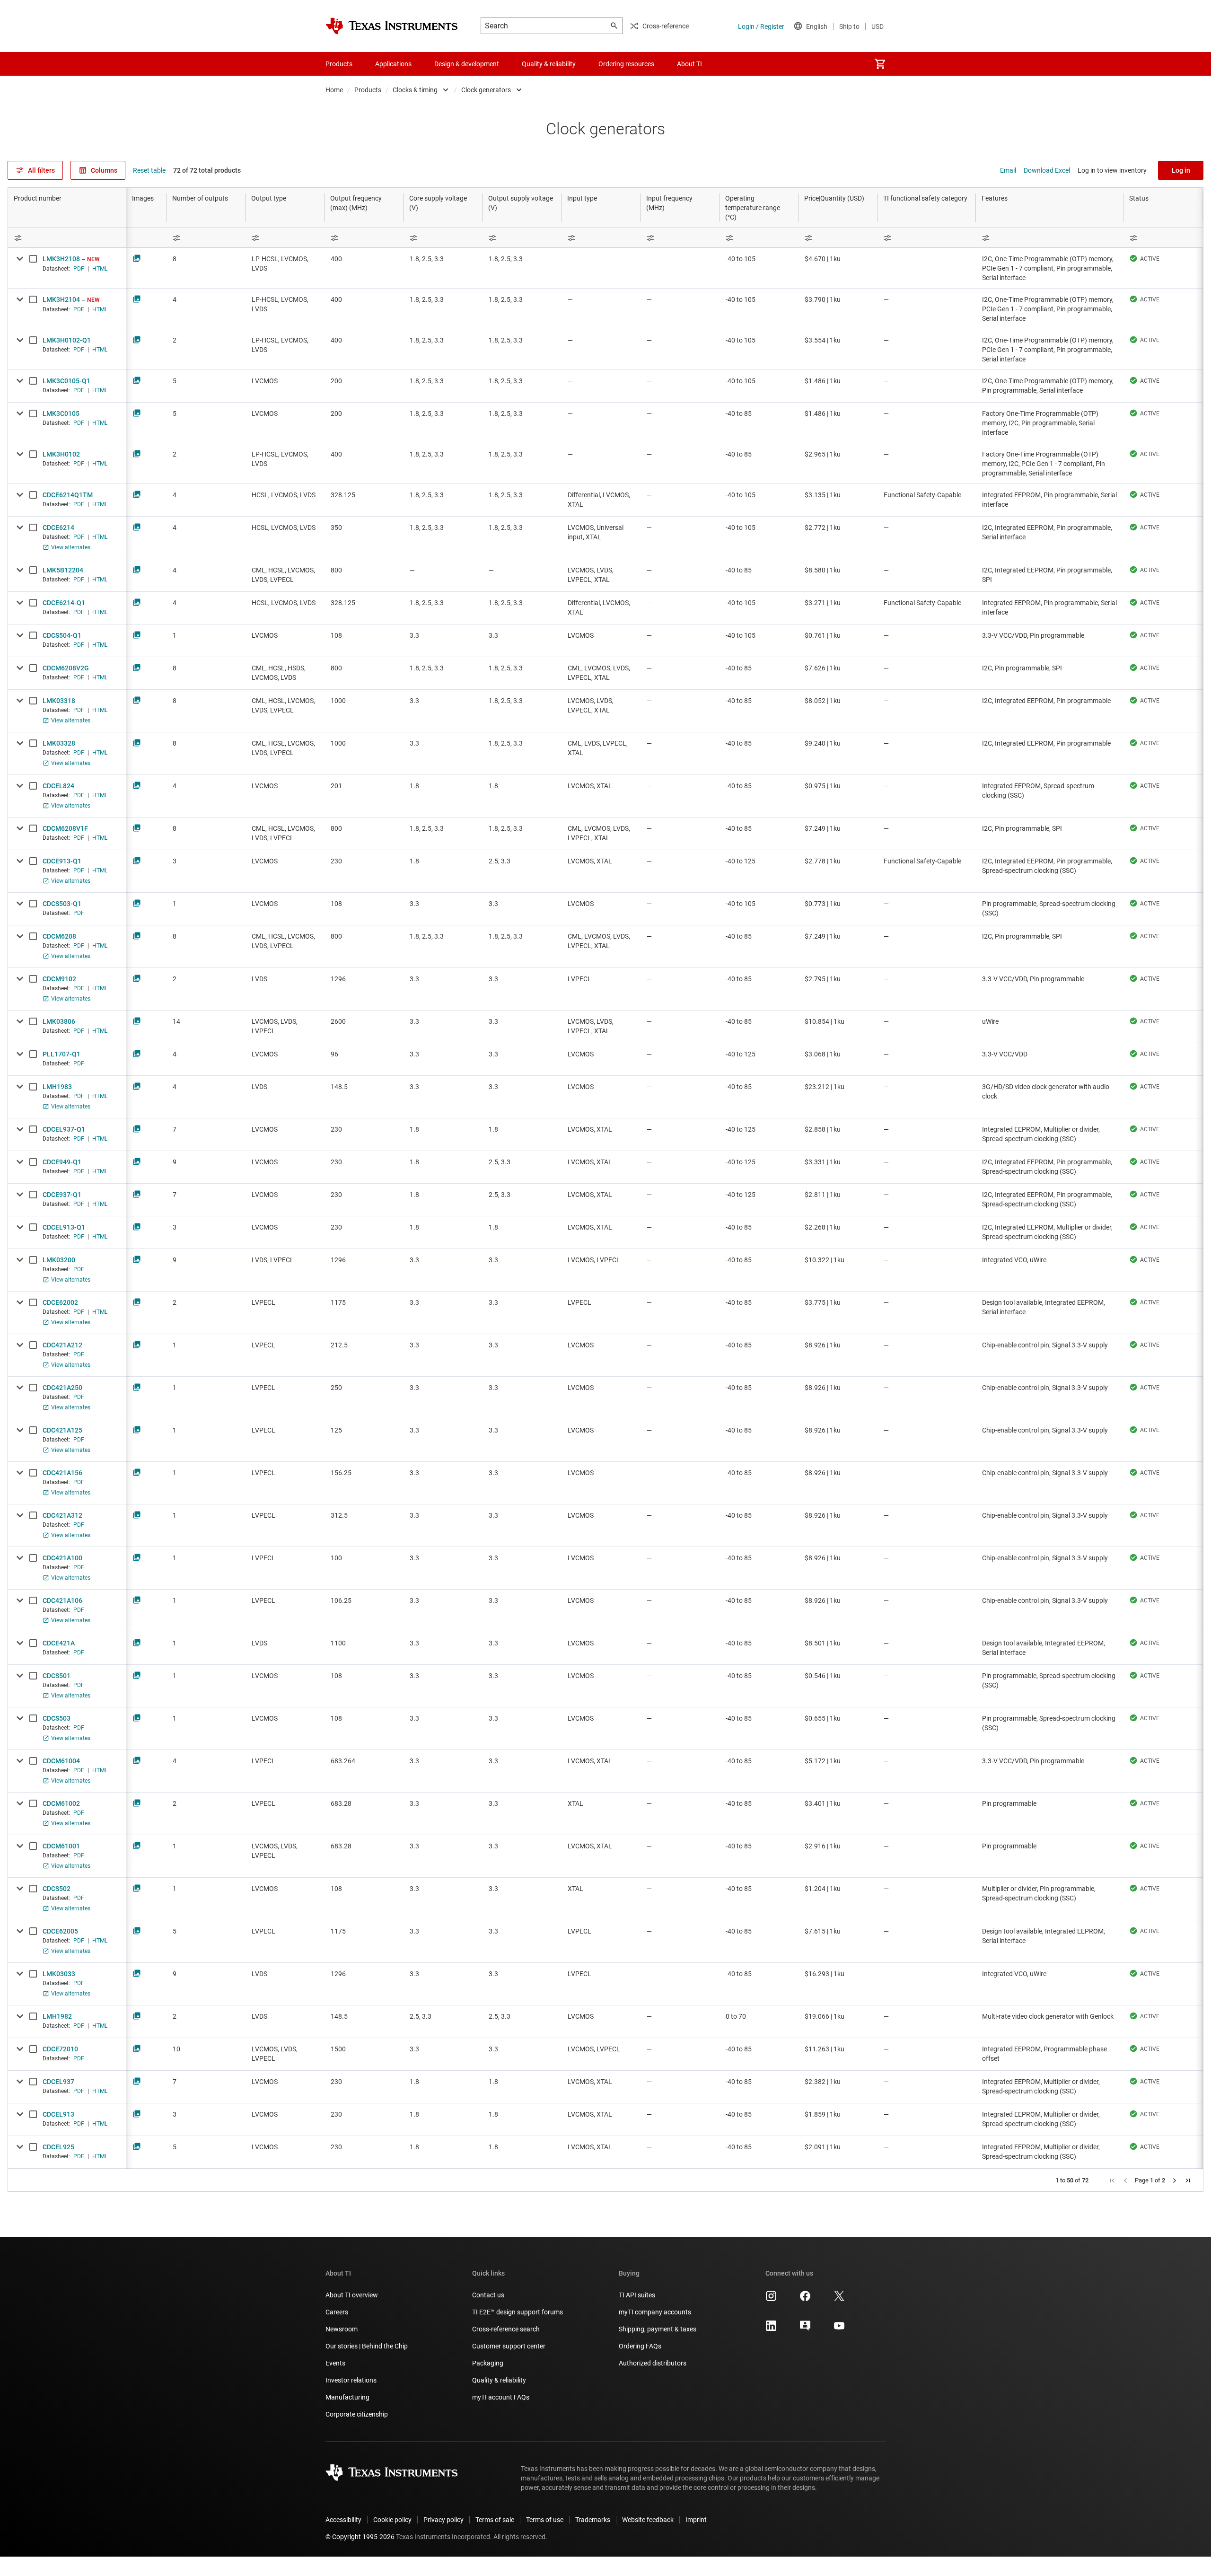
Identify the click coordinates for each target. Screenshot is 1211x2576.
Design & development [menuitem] (467, 64)
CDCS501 (57, 1676)
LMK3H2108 (61, 259)
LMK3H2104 (61, 299)
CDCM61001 (61, 1846)
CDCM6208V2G (66, 668)
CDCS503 (57, 1718)
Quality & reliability (499, 2380)
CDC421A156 (62, 1473)
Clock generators (486, 90)
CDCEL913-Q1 (64, 1227)
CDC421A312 (62, 1515)
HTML (100, 269)
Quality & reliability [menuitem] (549, 64)
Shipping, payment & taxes (658, 2329)
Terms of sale (495, 2520)
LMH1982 (57, 2016)
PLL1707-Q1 (61, 1054)
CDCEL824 (58, 786)
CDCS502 (57, 1889)
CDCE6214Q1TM (68, 495)
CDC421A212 (62, 1345)
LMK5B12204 (63, 570)
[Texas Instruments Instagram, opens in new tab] (771, 2299)
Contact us (488, 2295)
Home (334, 90)
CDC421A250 (62, 1388)
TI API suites (637, 2295)
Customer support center (509, 2346)
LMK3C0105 (61, 413)
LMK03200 (59, 1260)
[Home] (392, 26)
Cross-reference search (506, 2329)
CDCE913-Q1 (62, 861)
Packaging (488, 2363)
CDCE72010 (60, 2049)
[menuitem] (880, 64)
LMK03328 (59, 743)
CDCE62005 (60, 1931)
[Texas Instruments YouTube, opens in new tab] (839, 2329)
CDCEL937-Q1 (64, 1129)
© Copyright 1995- (360, 2537)
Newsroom (342, 2329)
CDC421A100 (62, 1558)
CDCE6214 (58, 528)
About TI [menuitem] (689, 64)
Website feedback (648, 2520)
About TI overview (352, 2295)
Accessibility (343, 2520)
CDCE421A (59, 1643)
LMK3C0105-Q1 (66, 381)
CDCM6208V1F (65, 828)
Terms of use (545, 2520)
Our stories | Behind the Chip (367, 2346)
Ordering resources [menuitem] (626, 64)
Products (368, 90)
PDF (79, 269)
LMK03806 (59, 1021)
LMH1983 (57, 1087)
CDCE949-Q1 (62, 1162)
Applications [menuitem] (393, 64)
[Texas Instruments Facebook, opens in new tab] (805, 2299)
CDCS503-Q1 (62, 904)
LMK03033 (59, 1974)
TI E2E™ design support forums (518, 2312)
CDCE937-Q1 (62, 1195)
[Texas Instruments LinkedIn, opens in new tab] (771, 2329)
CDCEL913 (58, 2114)
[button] (1112, 2180)
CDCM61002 (61, 1803)
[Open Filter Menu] (67, 238)
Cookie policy (392, 2520)
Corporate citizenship (357, 2414)
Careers (337, 2312)
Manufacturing (347, 2397)
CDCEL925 (58, 2147)
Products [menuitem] (339, 64)
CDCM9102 (59, 979)
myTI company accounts (655, 2312)
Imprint (696, 2520)
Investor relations (351, 2380)
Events (335, 2363)
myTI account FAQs (501, 2397)
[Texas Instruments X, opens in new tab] (839, 2299)
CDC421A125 (62, 1430)
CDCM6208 (59, 936)
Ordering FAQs (640, 2346)
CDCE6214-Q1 (64, 603)
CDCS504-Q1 (62, 635)
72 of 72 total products (207, 170)
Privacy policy (443, 2520)
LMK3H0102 (61, 454)
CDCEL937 (58, 2082)
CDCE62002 (60, 1302)
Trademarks (593, 2520)
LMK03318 (59, 701)
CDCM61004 (61, 1761)
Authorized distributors (653, 2363)
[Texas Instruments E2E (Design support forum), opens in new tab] (805, 2329)
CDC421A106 (62, 1600)
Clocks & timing (415, 90)
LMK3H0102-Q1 (67, 340)
